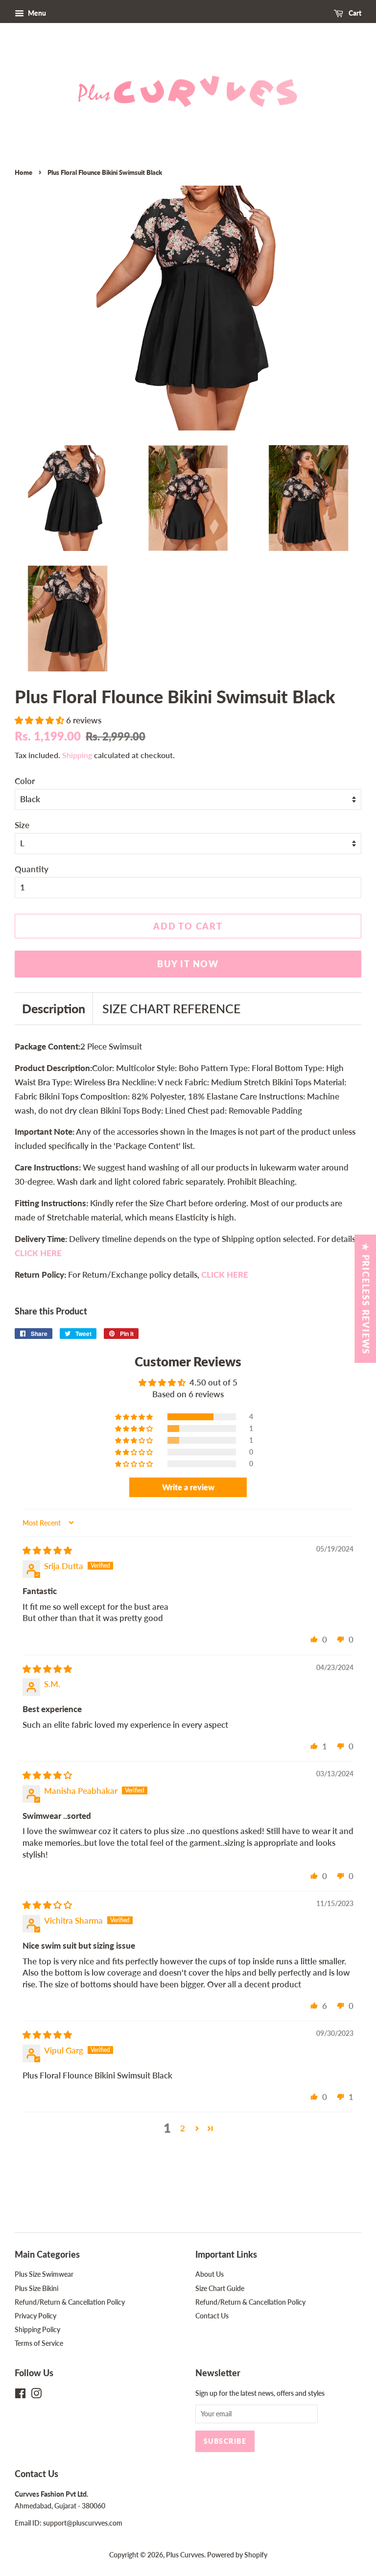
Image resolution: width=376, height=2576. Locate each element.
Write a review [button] (188, 1487)
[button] (40, 720)
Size (22, 825)
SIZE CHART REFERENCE (171, 1008)
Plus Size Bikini (36, 2288)
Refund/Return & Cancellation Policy (70, 2302)
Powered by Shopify (237, 2555)
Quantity (32, 869)
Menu (36, 13)
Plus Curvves (185, 2555)
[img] (47, 1550)
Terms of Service (39, 2343)
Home (23, 172)
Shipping (77, 755)
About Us (210, 2274)
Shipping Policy (37, 2329)
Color (25, 781)
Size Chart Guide (220, 2288)
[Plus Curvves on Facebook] (20, 2395)
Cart (354, 13)
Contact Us (212, 2316)
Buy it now (188, 964)
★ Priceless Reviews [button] (366, 1299)
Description (54, 1008)
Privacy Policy (35, 2316)
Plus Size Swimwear (44, 2274)
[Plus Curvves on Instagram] (36, 2395)
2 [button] (183, 2128)
